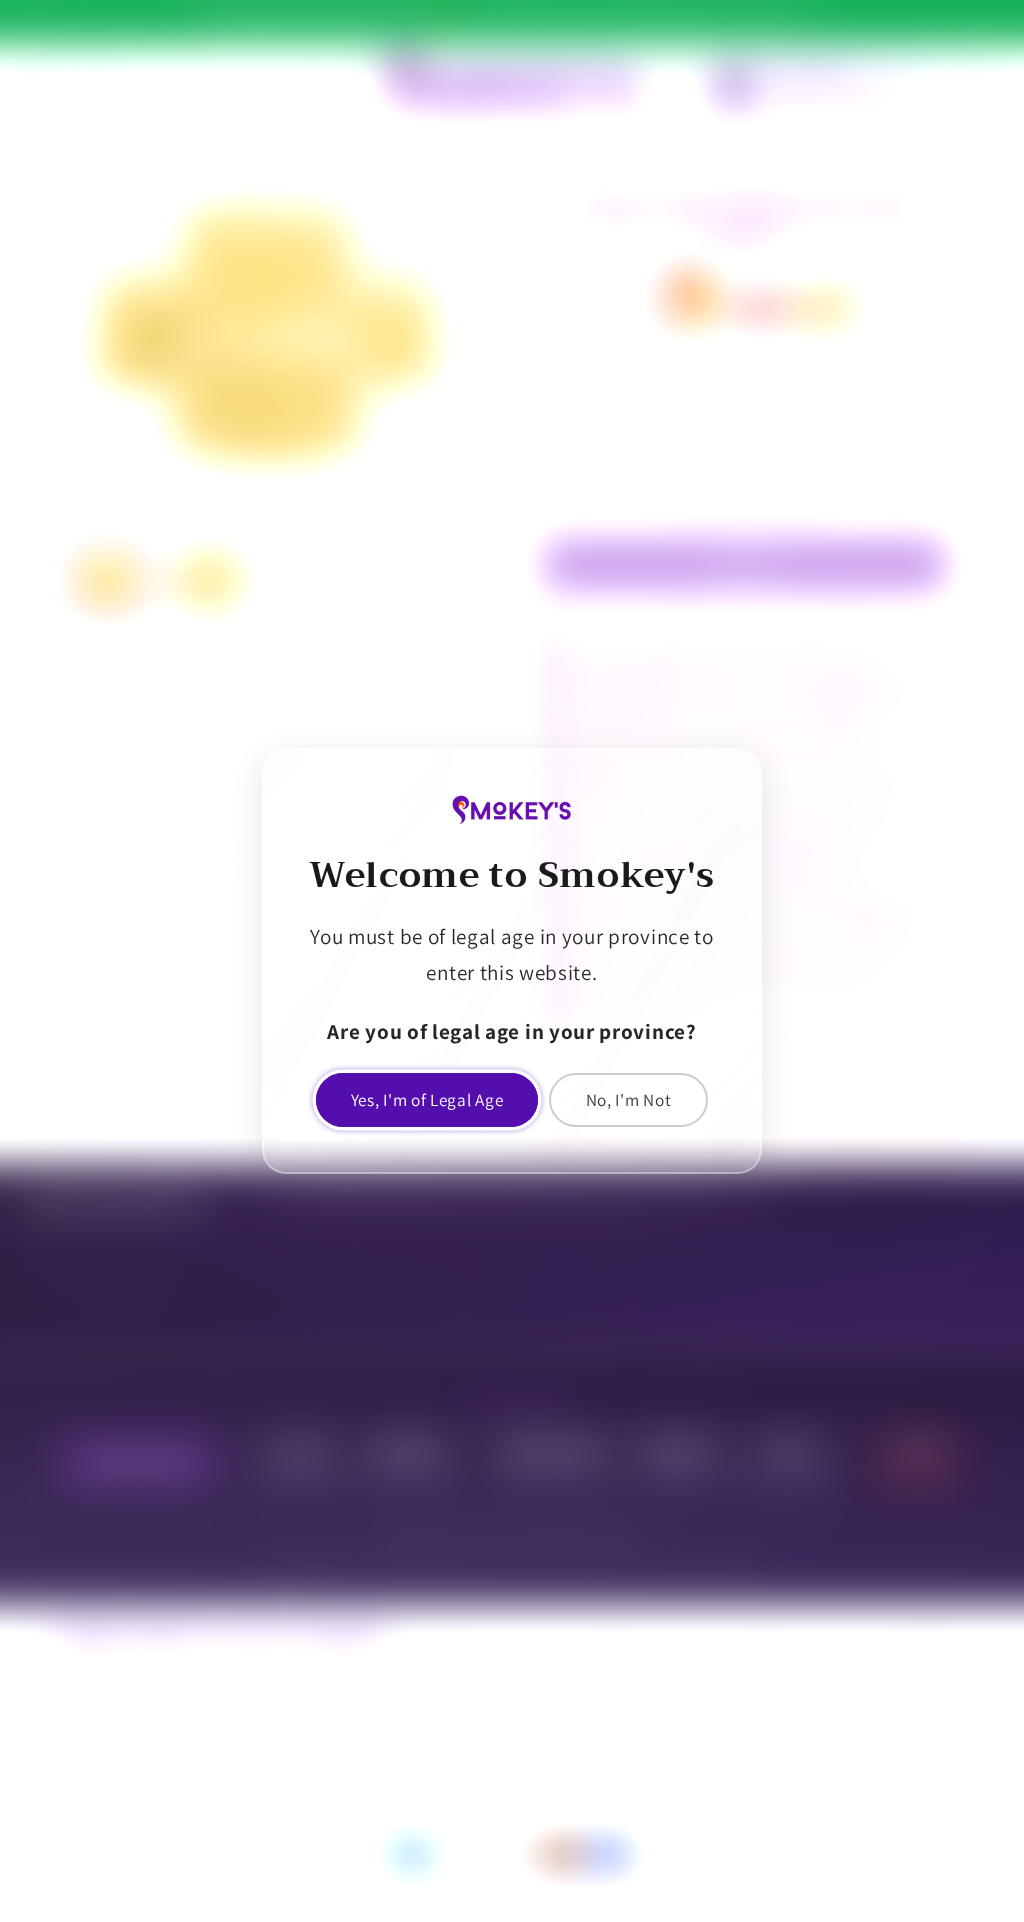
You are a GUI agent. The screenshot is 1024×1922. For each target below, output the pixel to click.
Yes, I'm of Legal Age (427, 1099)
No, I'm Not (629, 1099)
